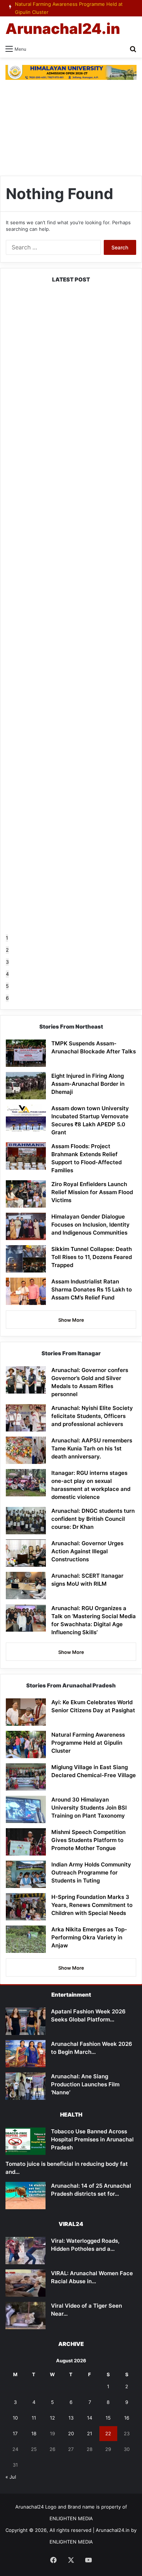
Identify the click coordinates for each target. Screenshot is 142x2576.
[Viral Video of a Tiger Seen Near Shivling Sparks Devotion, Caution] (25, 2315)
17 (15, 2433)
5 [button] (7, 986)
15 (108, 2418)
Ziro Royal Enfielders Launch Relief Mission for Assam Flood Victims (92, 1192)
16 (127, 2418)
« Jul (11, 2477)
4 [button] (7, 974)
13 (71, 2418)
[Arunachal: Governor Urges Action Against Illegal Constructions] (26, 1553)
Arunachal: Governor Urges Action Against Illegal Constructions (87, 1551)
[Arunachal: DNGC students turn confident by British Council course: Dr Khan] (26, 1521)
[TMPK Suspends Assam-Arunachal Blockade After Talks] (26, 1053)
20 (71, 2433)
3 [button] (7, 962)
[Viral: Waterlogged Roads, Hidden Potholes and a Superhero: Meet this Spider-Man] (25, 2251)
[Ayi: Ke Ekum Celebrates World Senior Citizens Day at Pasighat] (26, 1712)
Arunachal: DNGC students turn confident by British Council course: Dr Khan (93, 1519)
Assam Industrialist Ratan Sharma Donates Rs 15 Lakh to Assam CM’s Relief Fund (92, 1289)
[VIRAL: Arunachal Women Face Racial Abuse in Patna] (25, 2283)
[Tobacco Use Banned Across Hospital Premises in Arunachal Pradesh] (25, 2141)
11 (34, 2418)
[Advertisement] (71, 128)
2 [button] (7, 950)
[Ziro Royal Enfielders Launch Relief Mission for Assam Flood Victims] (26, 1194)
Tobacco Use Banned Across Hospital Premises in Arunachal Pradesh (92, 2139)
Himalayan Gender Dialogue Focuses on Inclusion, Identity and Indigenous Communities (90, 1225)
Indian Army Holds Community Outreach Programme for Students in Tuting (91, 1872)
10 (15, 2418)
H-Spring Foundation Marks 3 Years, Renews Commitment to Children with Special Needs (92, 1905)
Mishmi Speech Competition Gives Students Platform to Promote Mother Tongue (88, 1840)
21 (90, 2433)
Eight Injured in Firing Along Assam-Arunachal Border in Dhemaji (88, 1084)
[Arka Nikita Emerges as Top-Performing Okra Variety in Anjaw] (26, 1939)
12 (52, 2418)
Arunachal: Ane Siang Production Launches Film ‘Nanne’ (85, 2084)
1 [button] (7, 938)
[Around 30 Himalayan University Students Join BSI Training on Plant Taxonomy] (26, 1809)
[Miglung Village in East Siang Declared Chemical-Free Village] (26, 1777)
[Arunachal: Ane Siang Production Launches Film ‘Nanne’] (25, 2086)
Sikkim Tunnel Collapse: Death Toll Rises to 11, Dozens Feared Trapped (92, 1257)
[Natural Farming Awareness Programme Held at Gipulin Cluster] (26, 1744)
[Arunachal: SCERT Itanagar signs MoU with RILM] (26, 1586)
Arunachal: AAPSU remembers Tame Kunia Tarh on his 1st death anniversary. (92, 1448)
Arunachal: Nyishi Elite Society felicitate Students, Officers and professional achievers (92, 1416)
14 (90, 2418)
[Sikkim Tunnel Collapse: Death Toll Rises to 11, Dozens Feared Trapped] (26, 1259)
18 (34, 2433)
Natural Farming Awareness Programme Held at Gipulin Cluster (88, 1743)
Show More (71, 1320)
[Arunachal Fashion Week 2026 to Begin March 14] (25, 2054)
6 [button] (7, 998)
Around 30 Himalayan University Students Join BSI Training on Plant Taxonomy (89, 1808)
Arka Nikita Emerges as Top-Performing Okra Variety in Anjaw (89, 1937)
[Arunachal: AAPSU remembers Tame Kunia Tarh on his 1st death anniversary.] (26, 1450)
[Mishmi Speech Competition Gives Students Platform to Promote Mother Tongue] (26, 1842)
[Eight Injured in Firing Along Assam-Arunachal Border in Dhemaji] (26, 1086)
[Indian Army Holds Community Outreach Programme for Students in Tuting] (26, 1874)
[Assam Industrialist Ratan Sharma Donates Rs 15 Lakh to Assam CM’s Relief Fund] (26, 1291)
